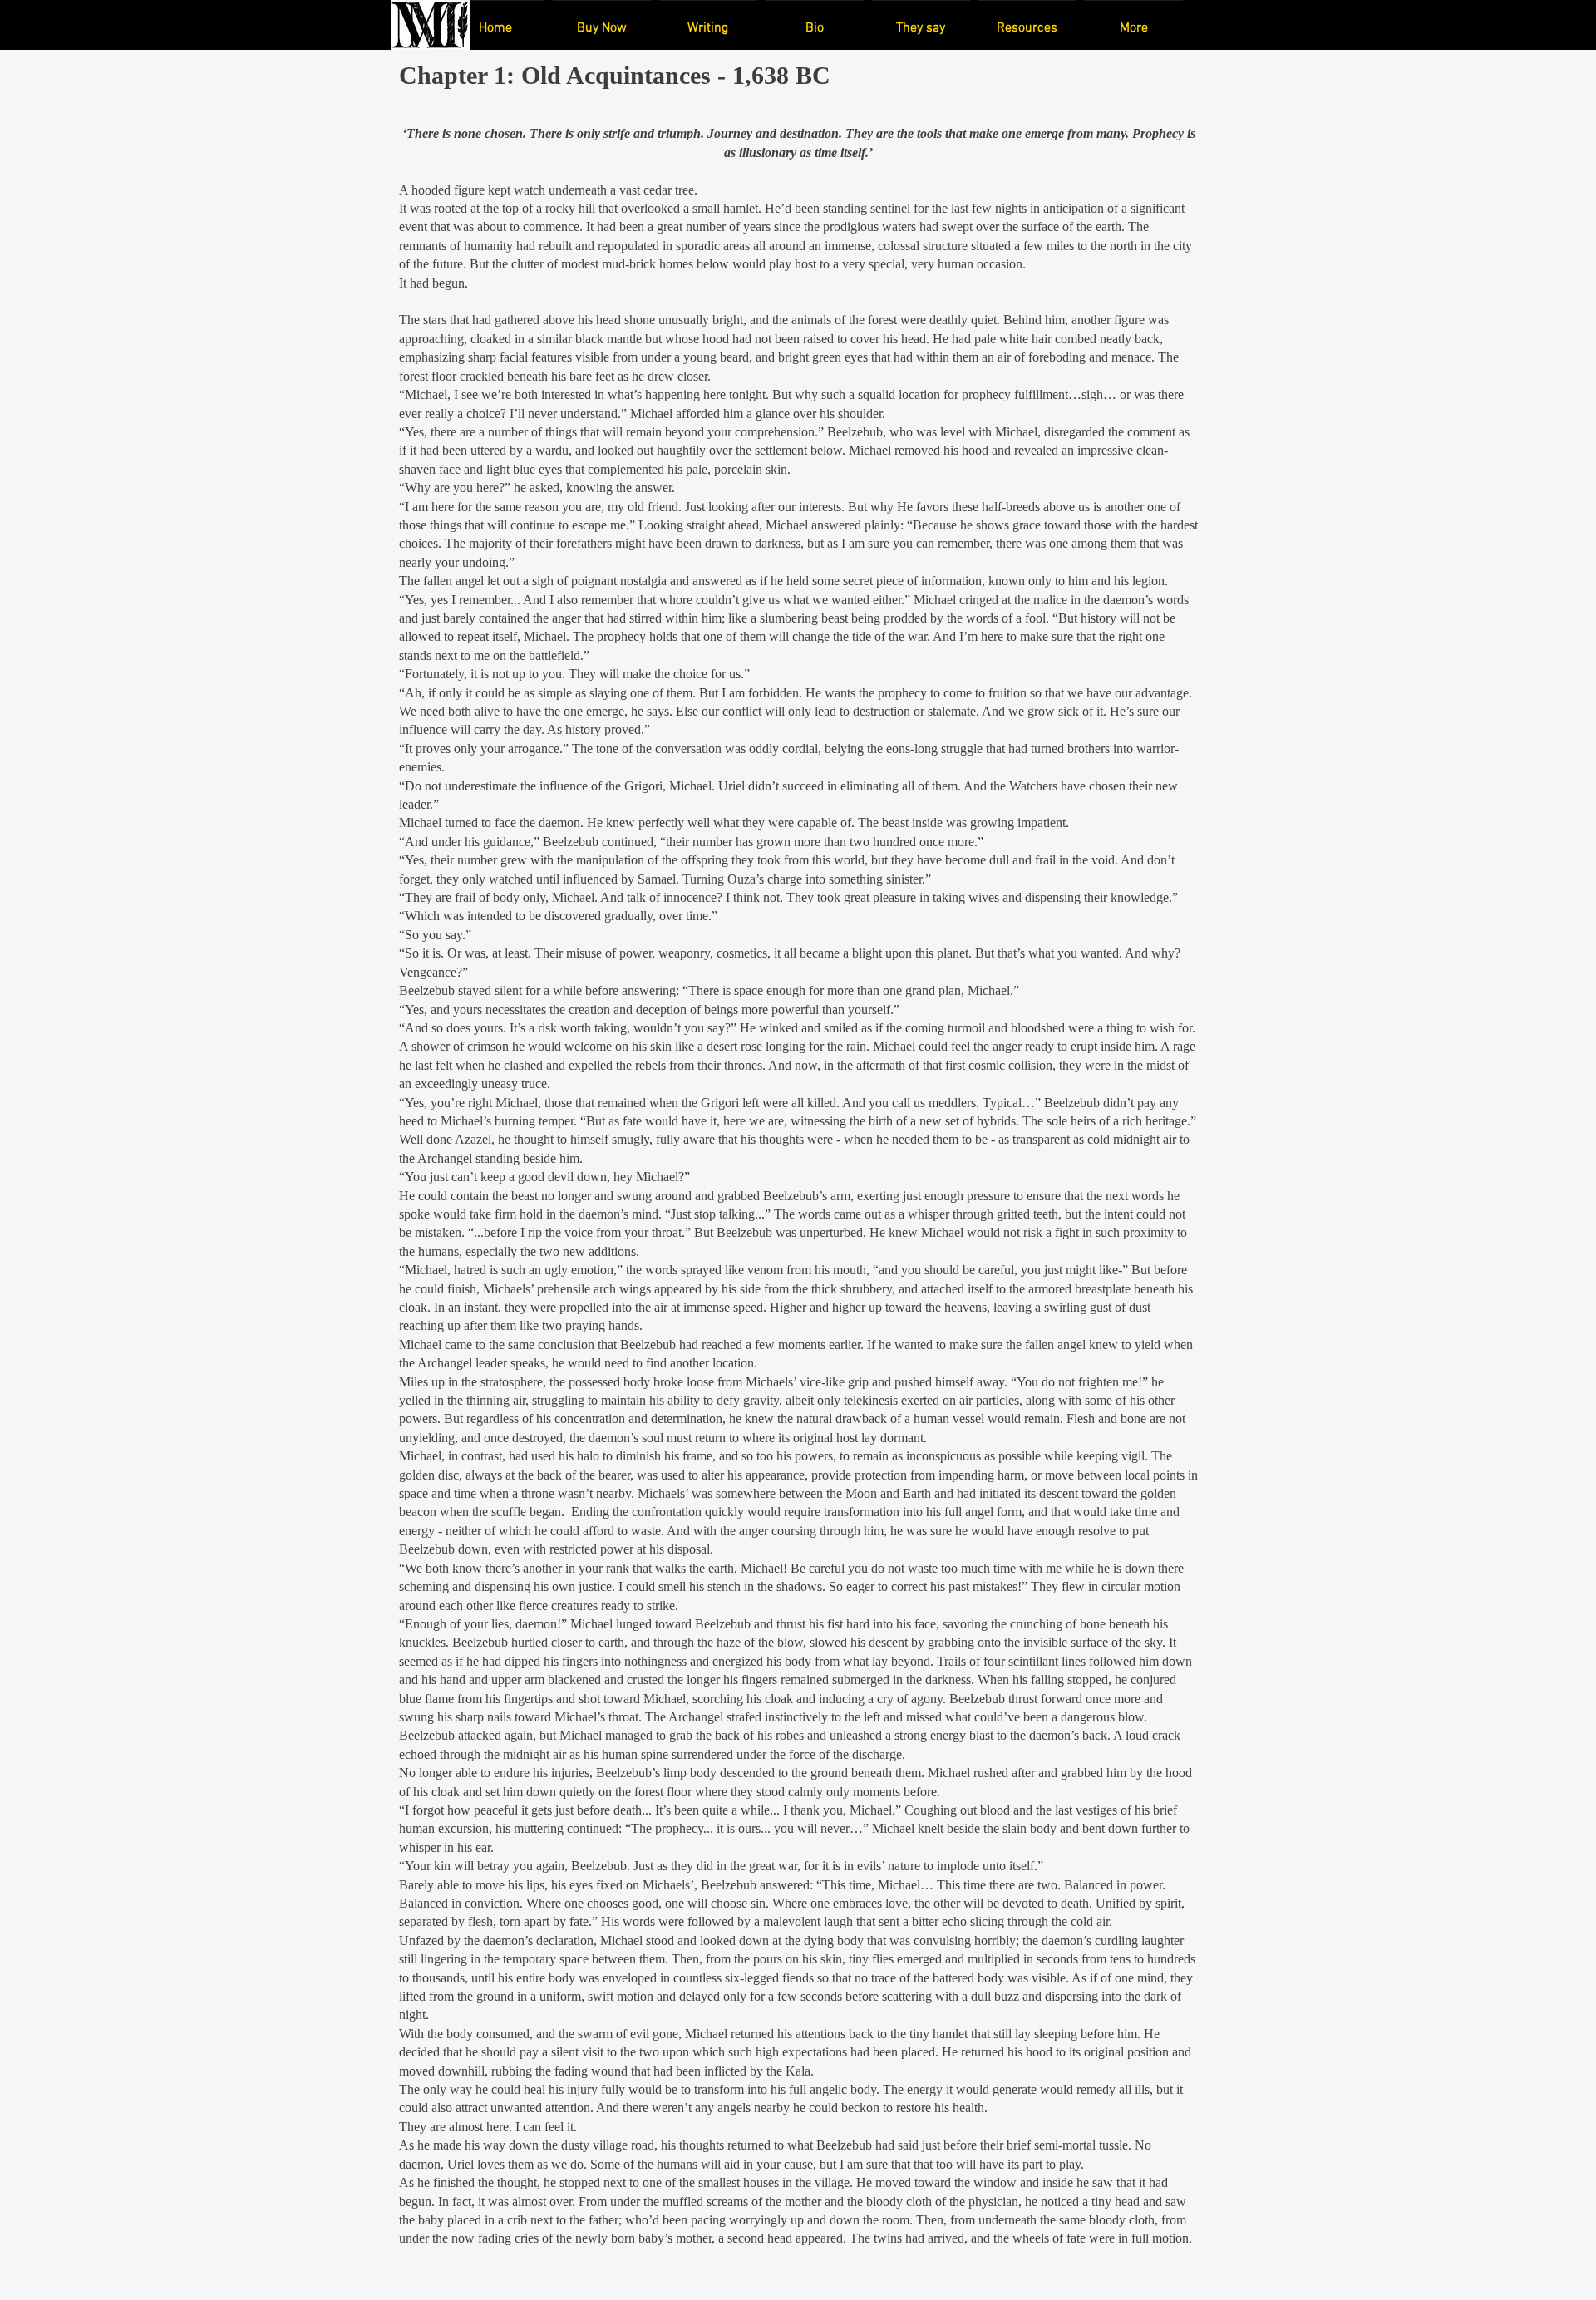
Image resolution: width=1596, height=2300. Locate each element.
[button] (602, 21)
